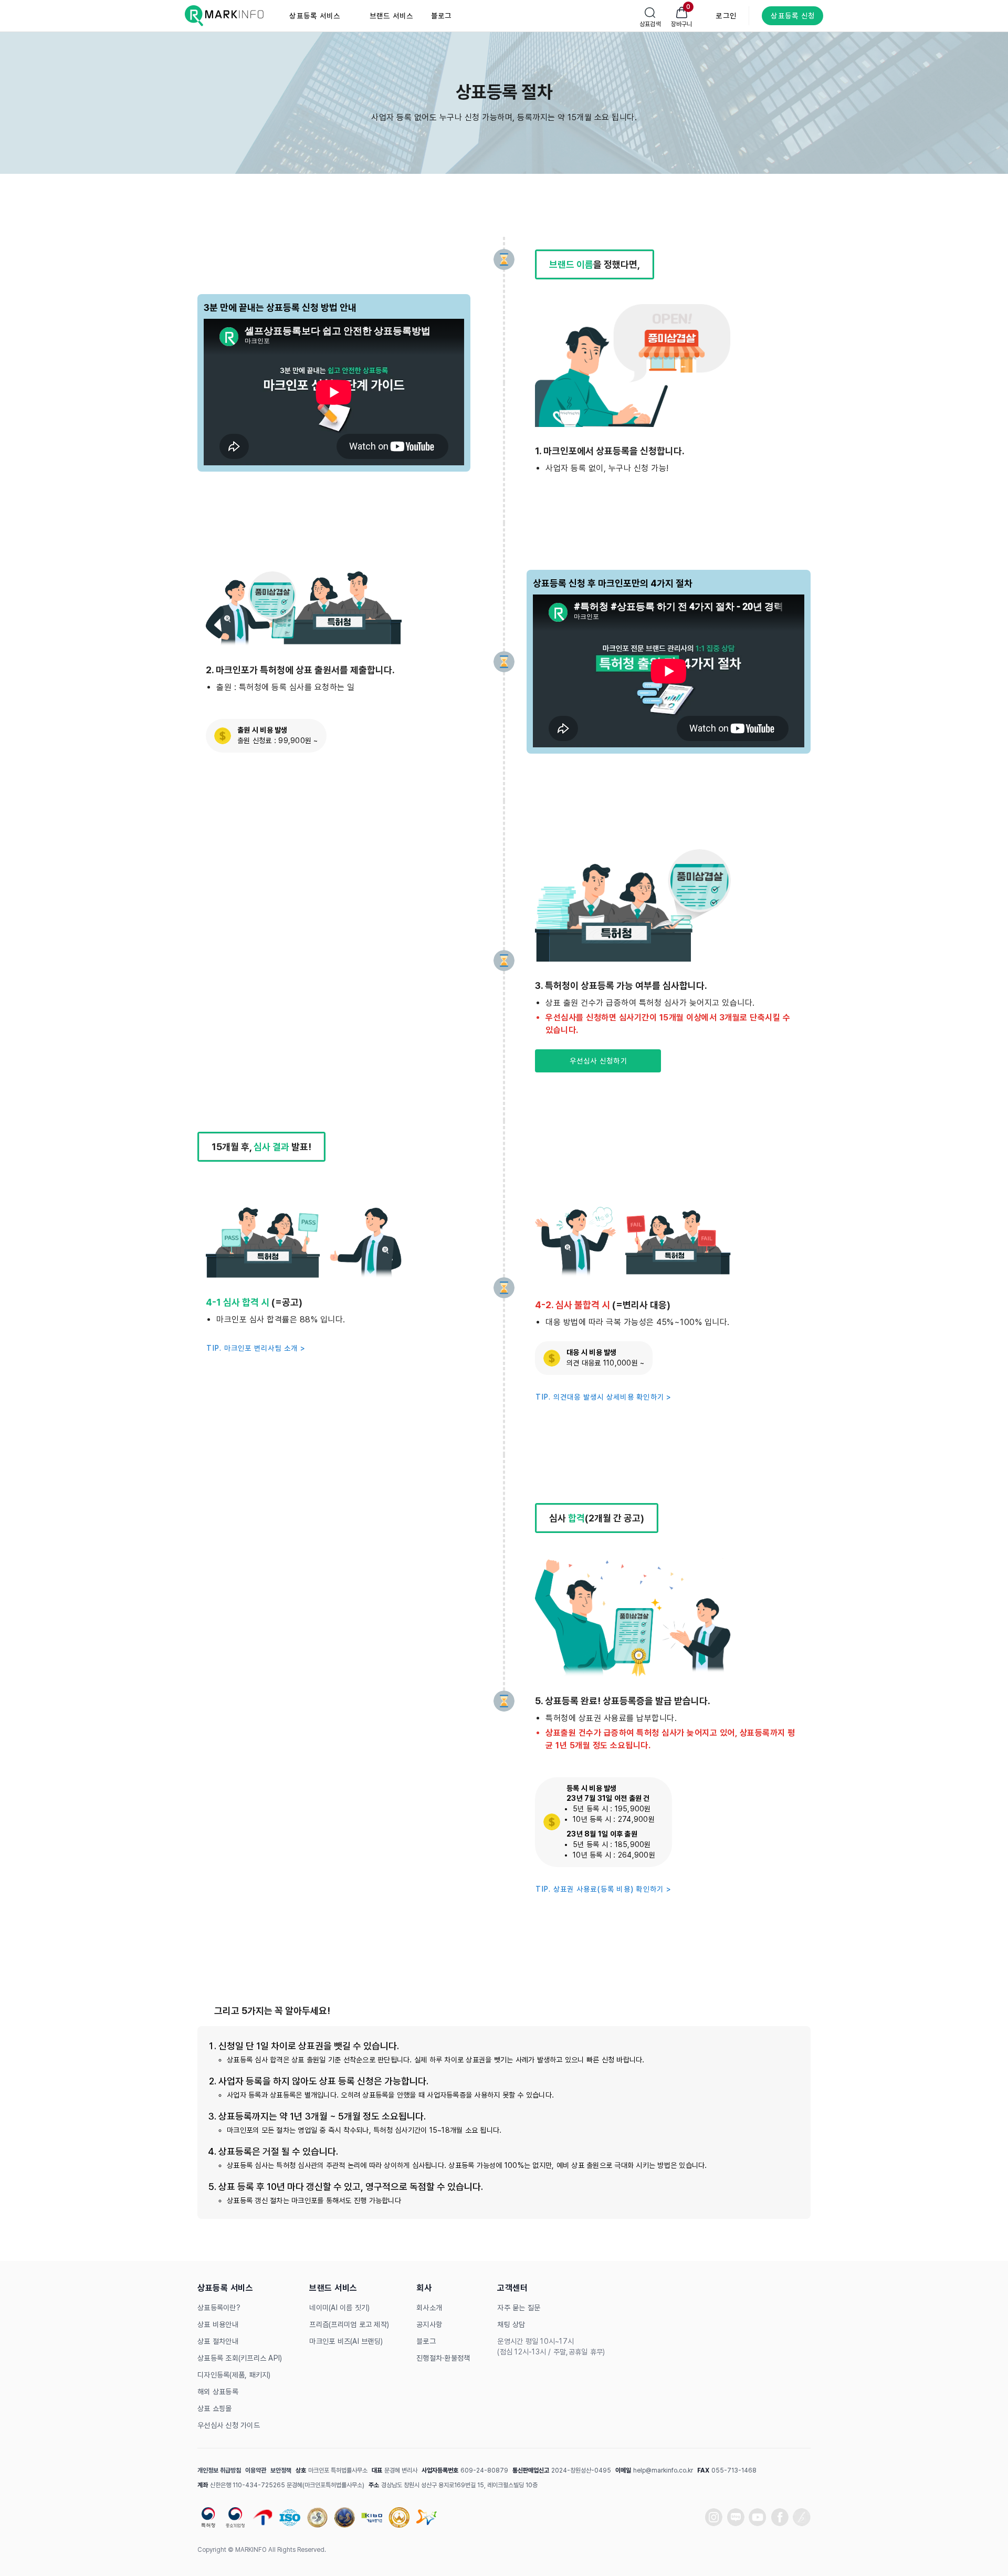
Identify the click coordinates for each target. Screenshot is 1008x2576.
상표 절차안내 (218, 2341)
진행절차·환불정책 (443, 2358)
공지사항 (429, 2324)
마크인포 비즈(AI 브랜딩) (346, 2341)
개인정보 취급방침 (219, 2470)
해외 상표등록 (218, 2392)
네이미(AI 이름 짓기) (339, 2308)
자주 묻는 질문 (519, 2308)
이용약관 (256, 2470)
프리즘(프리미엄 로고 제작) (349, 2324)
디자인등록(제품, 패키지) (234, 2375)
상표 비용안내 (218, 2324)
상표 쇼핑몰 (215, 2408)
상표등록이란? (219, 2308)
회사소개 (429, 2308)
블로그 (426, 2341)
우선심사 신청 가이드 (229, 2425)
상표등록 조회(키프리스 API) (240, 2358)
